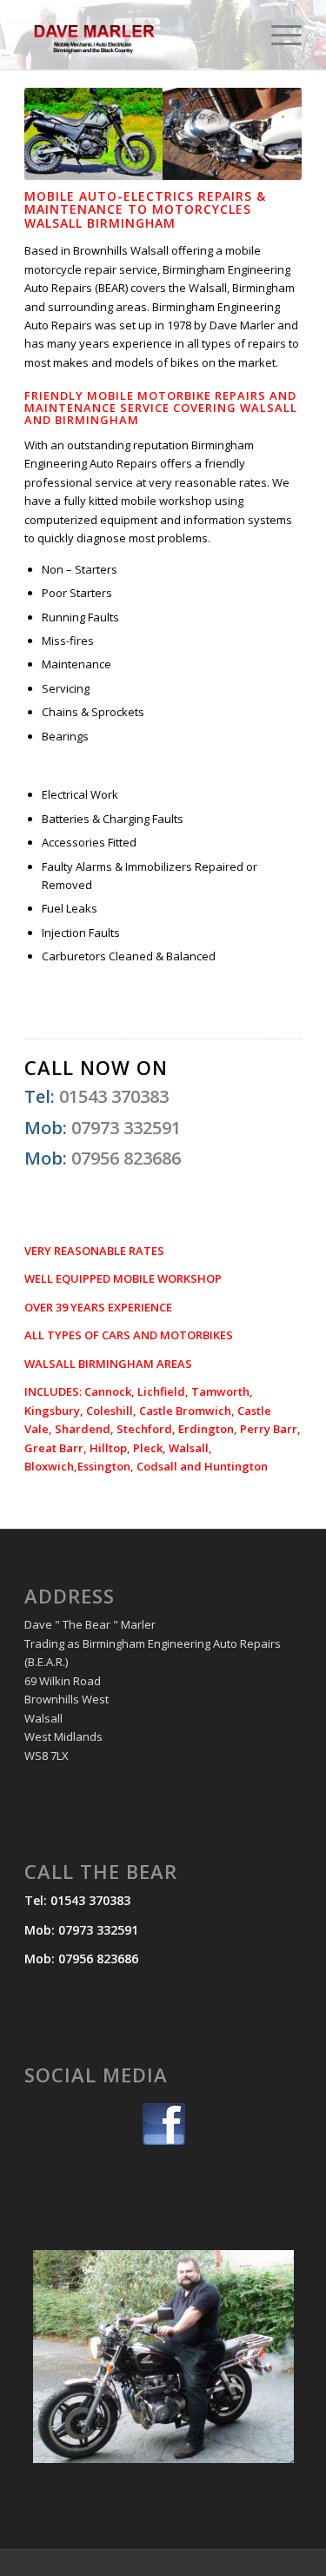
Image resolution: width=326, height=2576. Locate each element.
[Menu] (278, 35)
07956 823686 (126, 1158)
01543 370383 (114, 1096)
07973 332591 (126, 1128)
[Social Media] (163, 2124)
